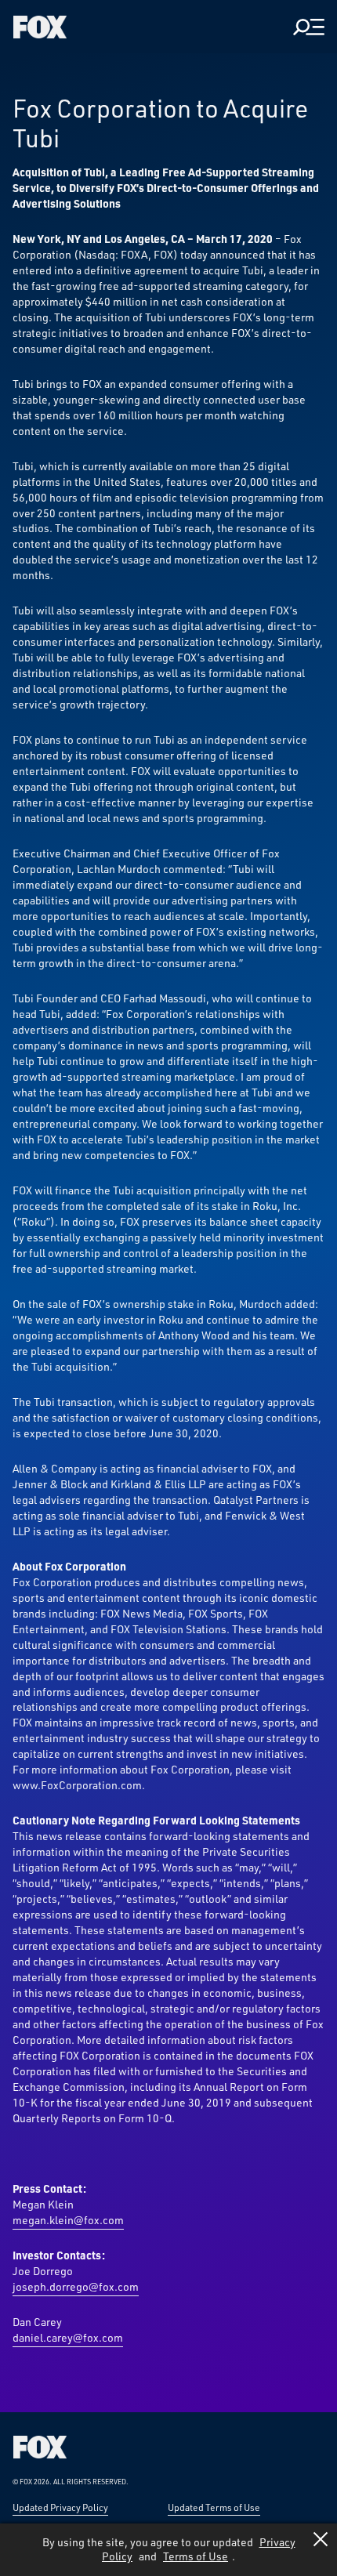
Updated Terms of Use (214, 2507)
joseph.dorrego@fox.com (76, 2286)
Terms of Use (196, 2556)
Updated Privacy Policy (60, 2507)
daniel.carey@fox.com (68, 2337)
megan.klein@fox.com (68, 2220)
